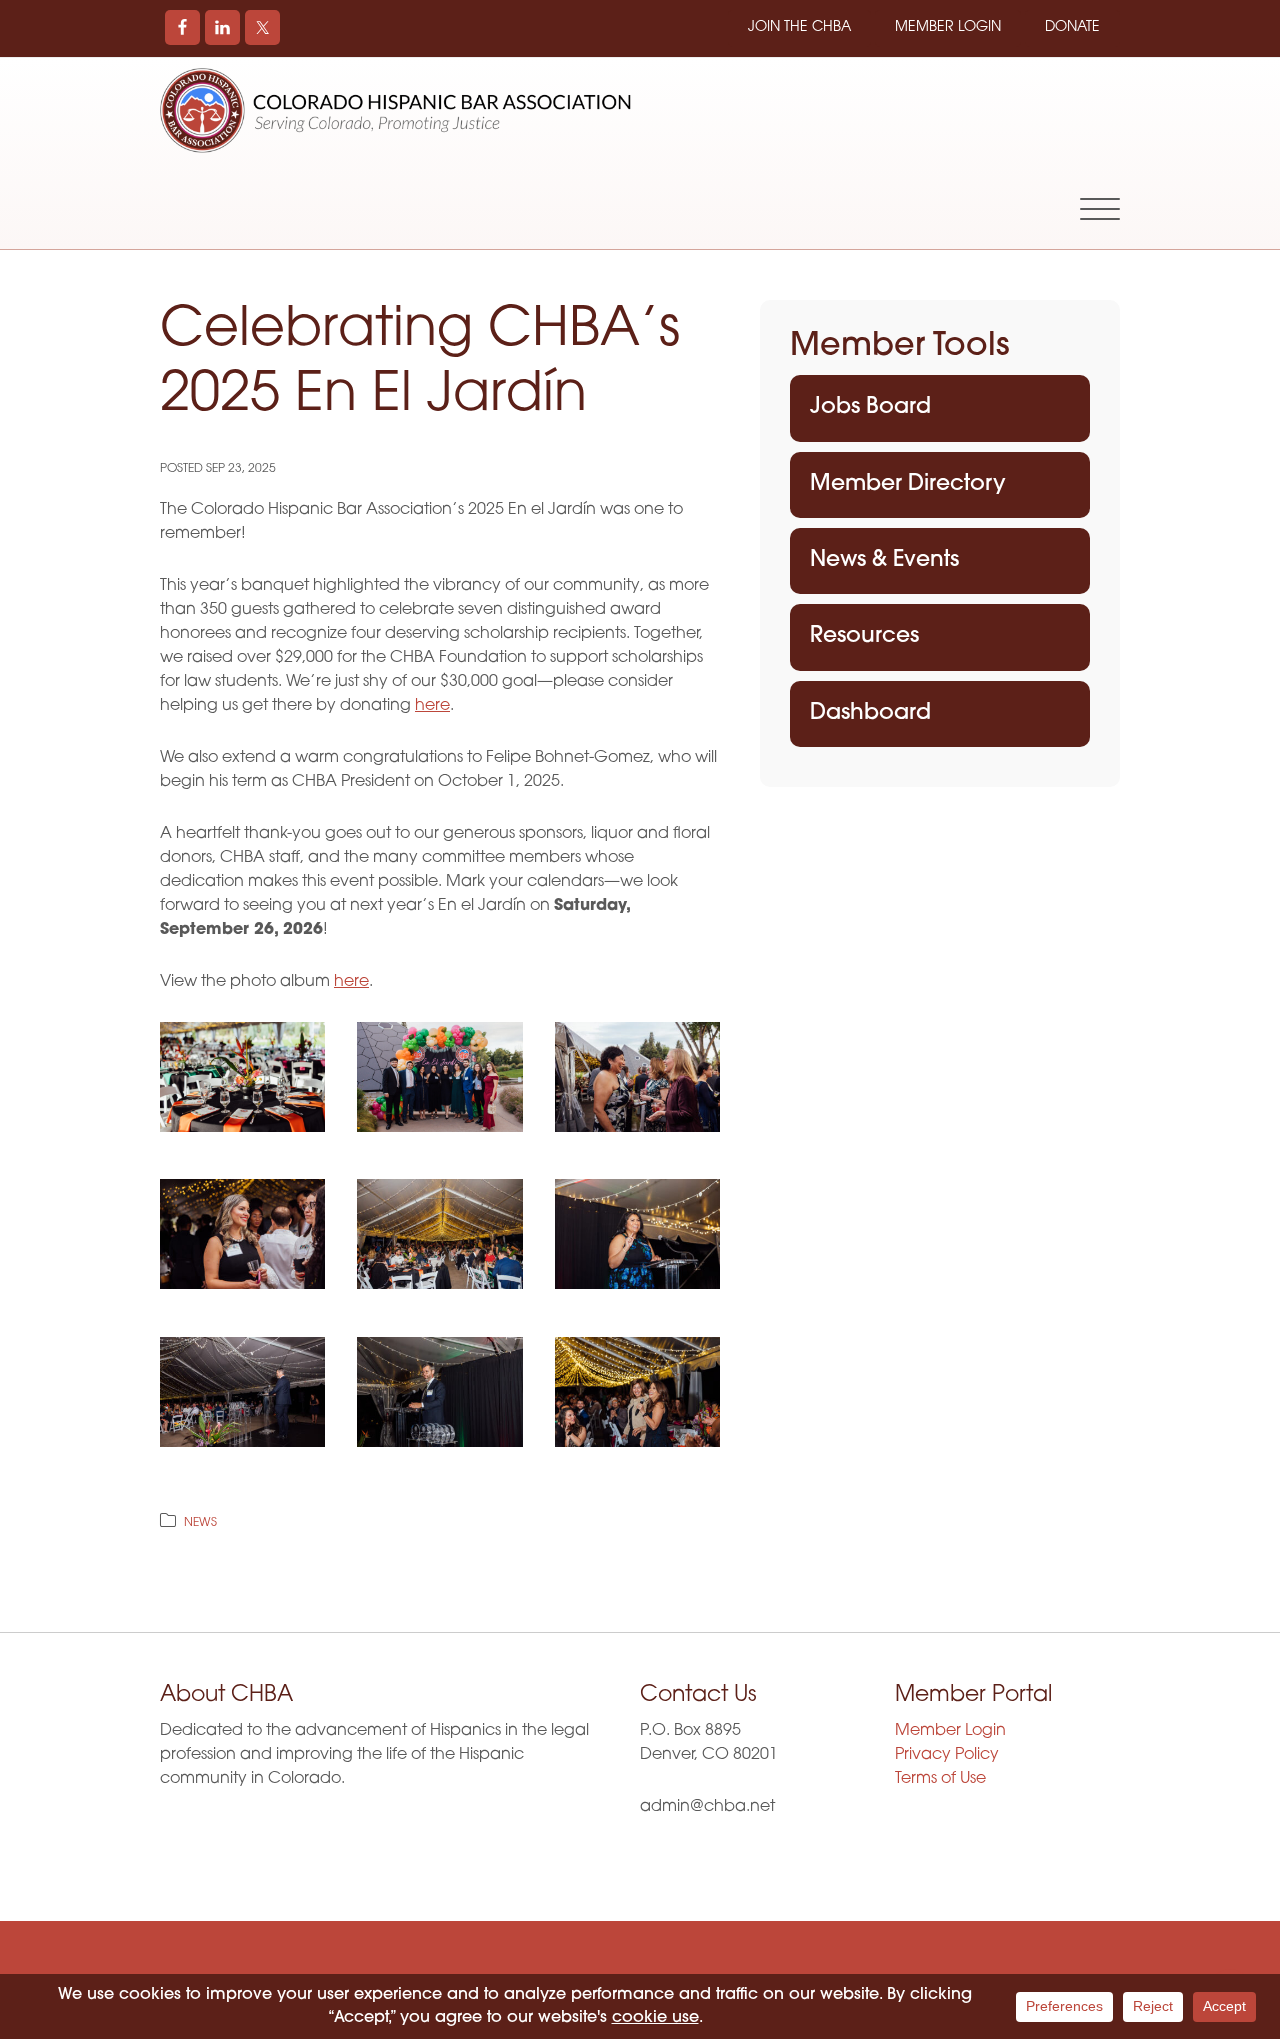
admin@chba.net (707, 1807)
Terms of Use (940, 1779)
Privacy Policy (947, 1755)
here (432, 706)
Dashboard (870, 713)
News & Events (884, 560)
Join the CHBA (799, 27)
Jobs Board (870, 407)
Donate (1072, 27)
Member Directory (908, 484)
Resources (864, 636)
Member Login (948, 27)
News (200, 1523)
